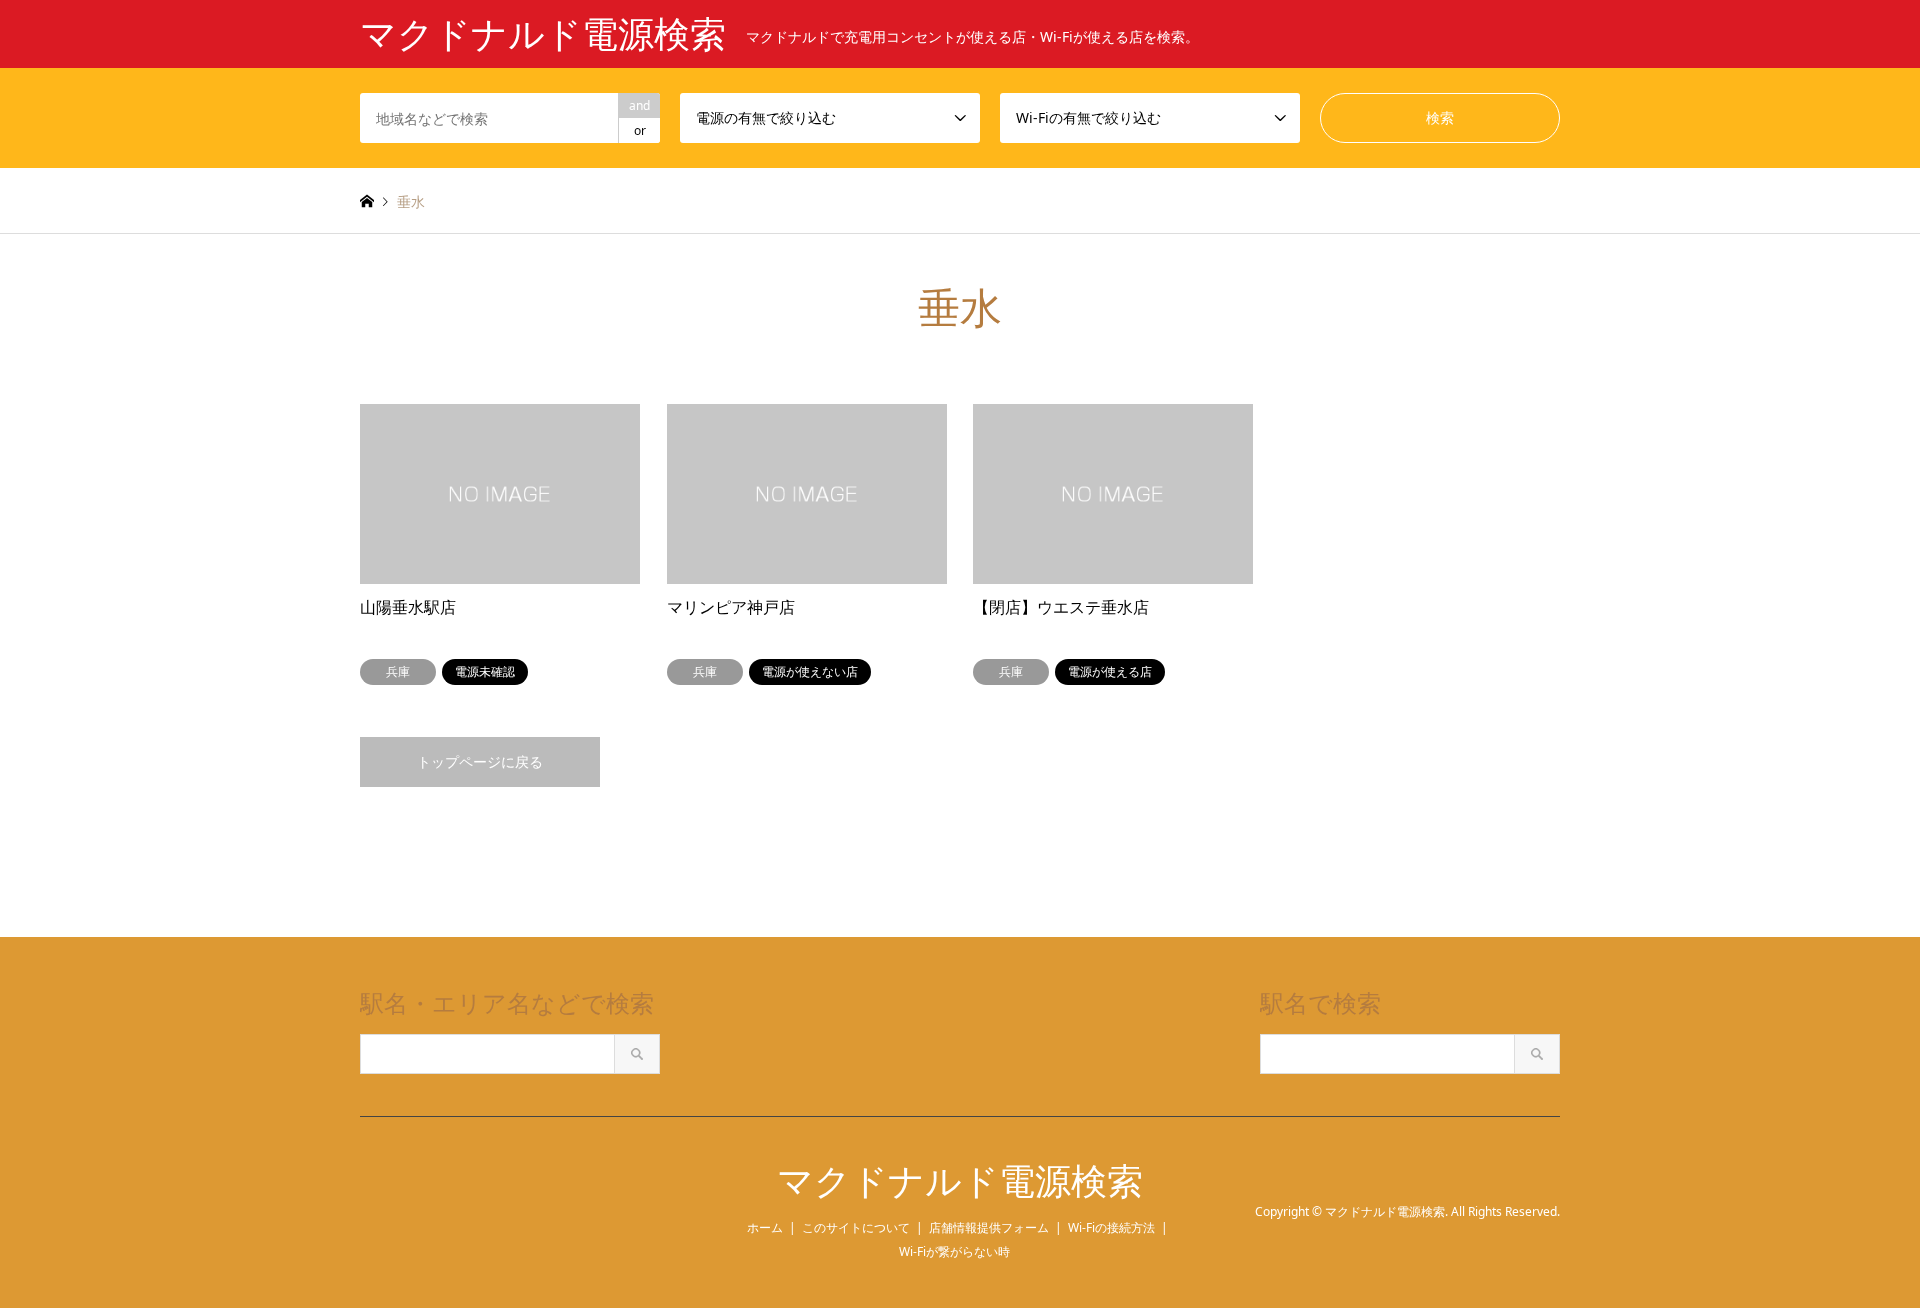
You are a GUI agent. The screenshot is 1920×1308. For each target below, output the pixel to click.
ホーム (765, 1227)
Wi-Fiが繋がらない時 (954, 1251)
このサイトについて (856, 1227)
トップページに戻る (480, 761)
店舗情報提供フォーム (989, 1227)
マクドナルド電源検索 (960, 1181)
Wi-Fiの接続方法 (1111, 1227)
